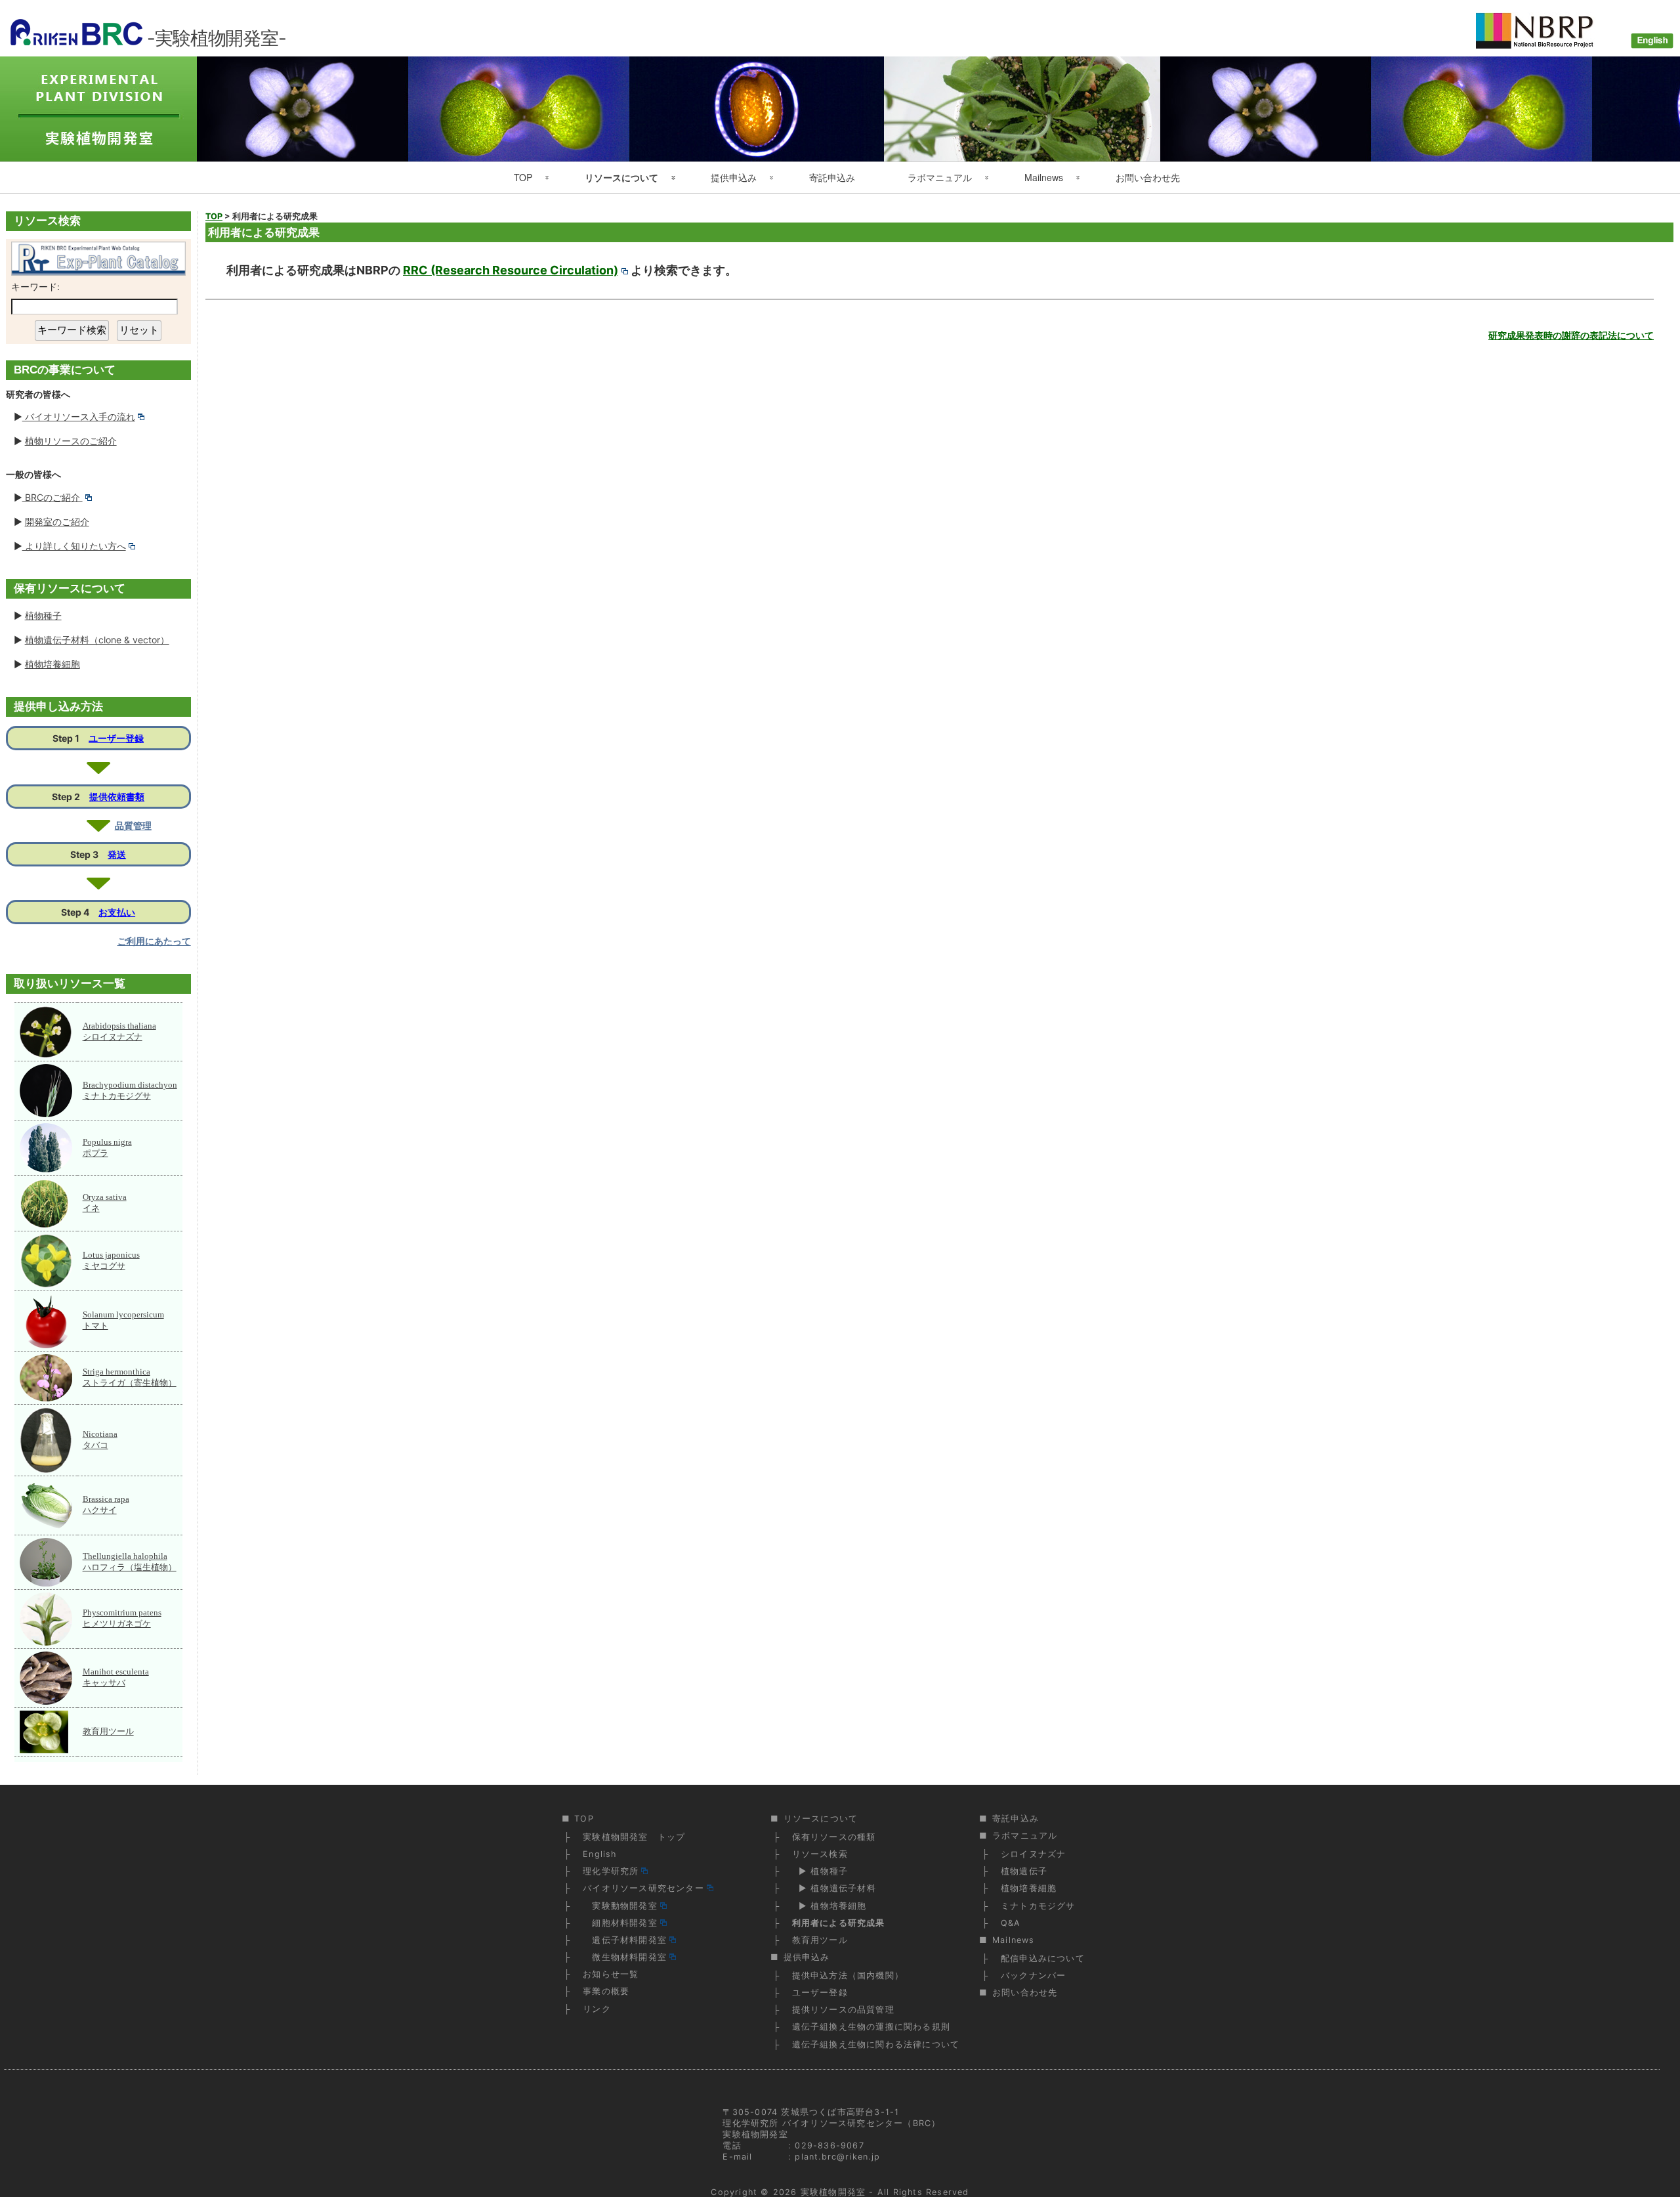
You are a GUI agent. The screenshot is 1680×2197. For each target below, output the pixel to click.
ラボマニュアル (940, 177)
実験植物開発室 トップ (634, 1837)
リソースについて (621, 177)
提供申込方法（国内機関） (848, 1975)
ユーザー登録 (116, 738)
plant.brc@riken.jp (837, 2157)
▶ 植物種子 (820, 1871)
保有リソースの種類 (834, 1837)
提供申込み (734, 177)
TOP (523, 177)
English (599, 1854)
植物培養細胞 (52, 664)
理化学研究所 (611, 1871)
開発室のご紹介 (57, 522)
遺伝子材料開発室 (625, 1940)
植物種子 (43, 615)
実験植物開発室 (833, 2192)
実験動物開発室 (620, 1906)
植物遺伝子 (1024, 1871)
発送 (117, 854)
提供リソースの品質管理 (843, 2010)
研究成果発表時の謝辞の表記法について (1571, 335)
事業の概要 (606, 1991)
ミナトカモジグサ (1038, 1906)
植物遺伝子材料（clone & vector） (97, 640)
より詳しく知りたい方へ (74, 546)
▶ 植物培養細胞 (829, 1906)
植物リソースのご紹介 (71, 441)
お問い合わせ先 (1148, 177)
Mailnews (1044, 177)
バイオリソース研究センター (643, 1888)
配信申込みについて (1043, 1958)
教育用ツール (108, 1731)
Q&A (1011, 1923)
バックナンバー (1033, 1975)
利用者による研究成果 (839, 1923)
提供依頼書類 (117, 797)
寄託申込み (832, 177)
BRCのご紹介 (52, 497)
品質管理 (133, 825)
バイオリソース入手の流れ (79, 416)
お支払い (117, 912)
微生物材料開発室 (625, 1957)
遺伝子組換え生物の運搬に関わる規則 (871, 2027)
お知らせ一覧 (611, 1974)
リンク (597, 2009)
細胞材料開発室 (620, 1923)
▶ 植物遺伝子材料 (834, 1888)
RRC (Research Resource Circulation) (511, 270)
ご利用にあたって (154, 941)
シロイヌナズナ (1033, 1854)
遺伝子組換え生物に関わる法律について (876, 2044)
